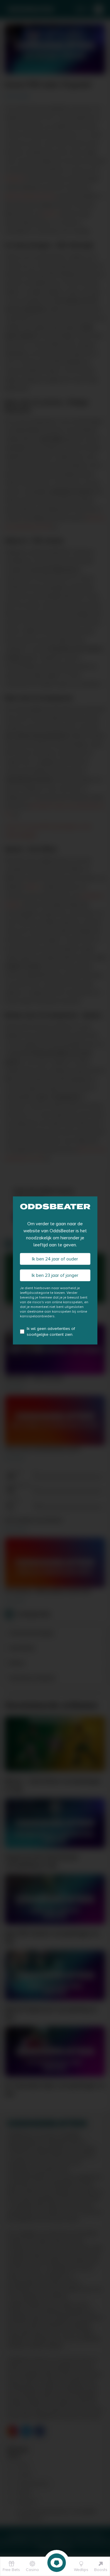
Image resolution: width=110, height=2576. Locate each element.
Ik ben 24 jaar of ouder (55, 1259)
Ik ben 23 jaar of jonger (55, 1275)
